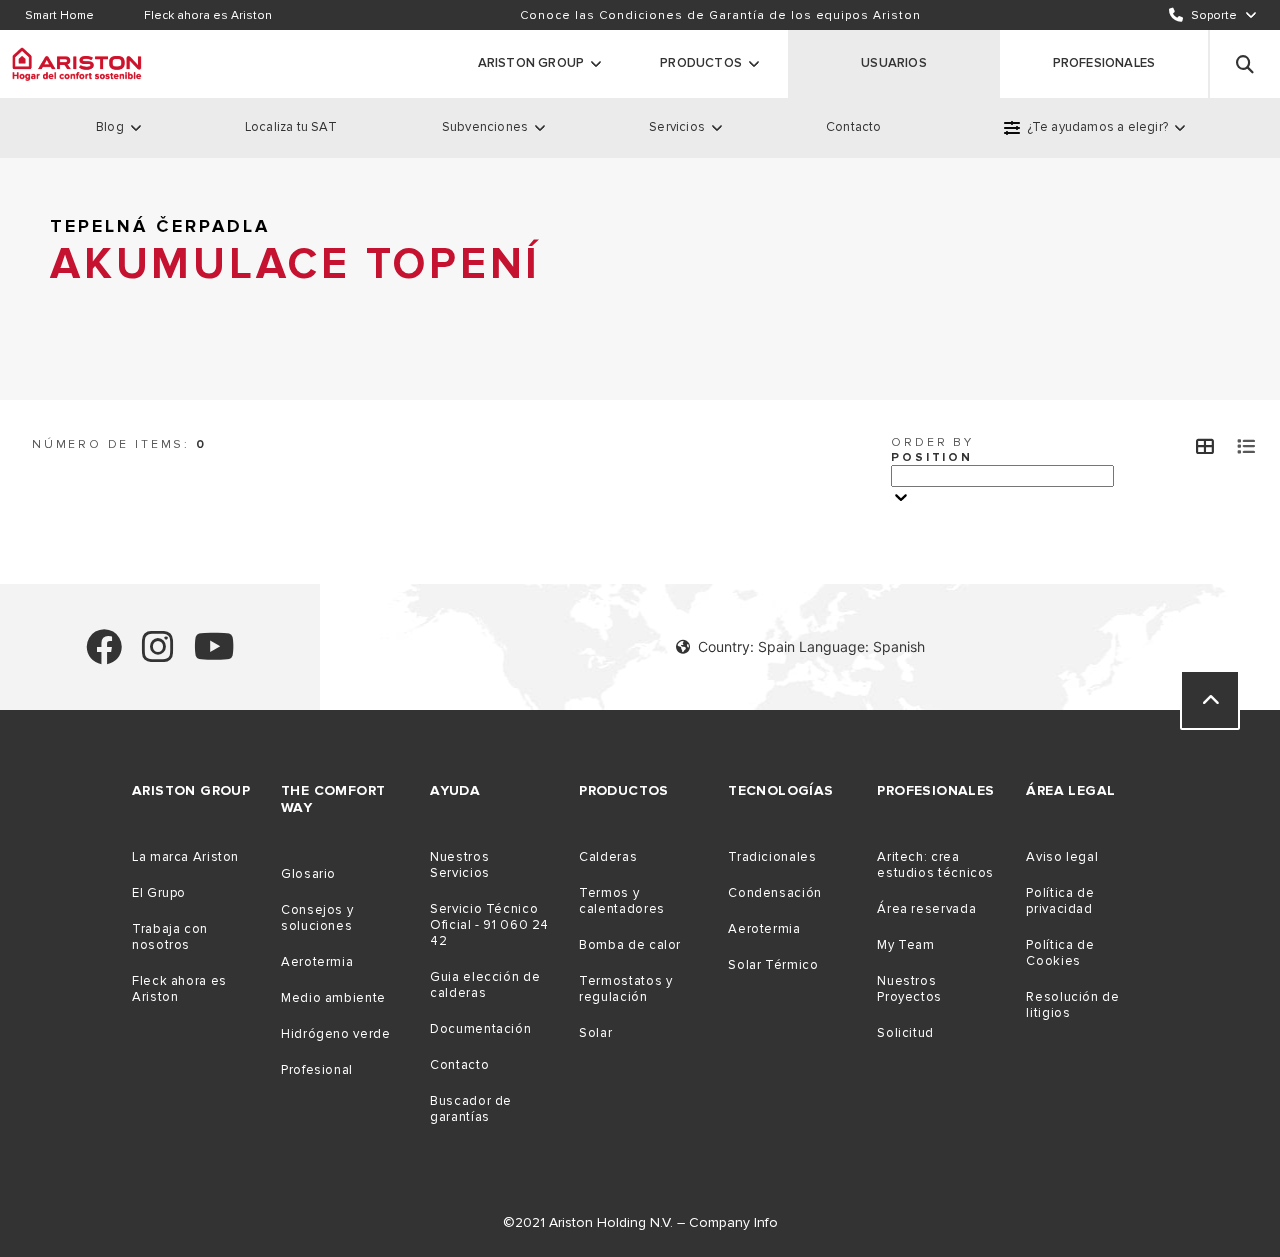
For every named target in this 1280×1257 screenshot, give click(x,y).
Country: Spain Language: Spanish (811, 646)
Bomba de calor (630, 945)
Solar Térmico (773, 965)
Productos (701, 63)
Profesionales (1104, 63)
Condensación (775, 893)
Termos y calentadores (622, 901)
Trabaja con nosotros (170, 937)
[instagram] (158, 655)
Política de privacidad (1060, 901)
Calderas (608, 857)
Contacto (854, 127)
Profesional (317, 1070)
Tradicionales (772, 857)
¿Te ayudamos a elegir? (1097, 127)
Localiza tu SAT (291, 127)
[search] (1245, 64)
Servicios (677, 127)
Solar (595, 1033)
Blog (110, 127)
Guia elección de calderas (485, 985)
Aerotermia (317, 962)
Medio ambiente (333, 998)
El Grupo (159, 893)
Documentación (480, 1029)
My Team (905, 945)
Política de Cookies (1060, 953)
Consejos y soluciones (317, 918)
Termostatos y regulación (625, 989)
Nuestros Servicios (460, 865)
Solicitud (905, 1033)
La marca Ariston (185, 857)
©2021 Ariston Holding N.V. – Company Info (640, 1222)
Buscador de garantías (471, 1109)
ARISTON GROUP (531, 63)
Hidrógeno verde (335, 1034)
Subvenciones (485, 127)
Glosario (308, 874)
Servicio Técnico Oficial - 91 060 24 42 (489, 925)
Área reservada (926, 909)
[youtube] (214, 655)
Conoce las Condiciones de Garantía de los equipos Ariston (720, 15)
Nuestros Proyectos (909, 989)
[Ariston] (77, 64)
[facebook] (104, 655)
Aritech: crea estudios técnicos (935, 865)
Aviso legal (1062, 857)
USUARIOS (894, 63)
